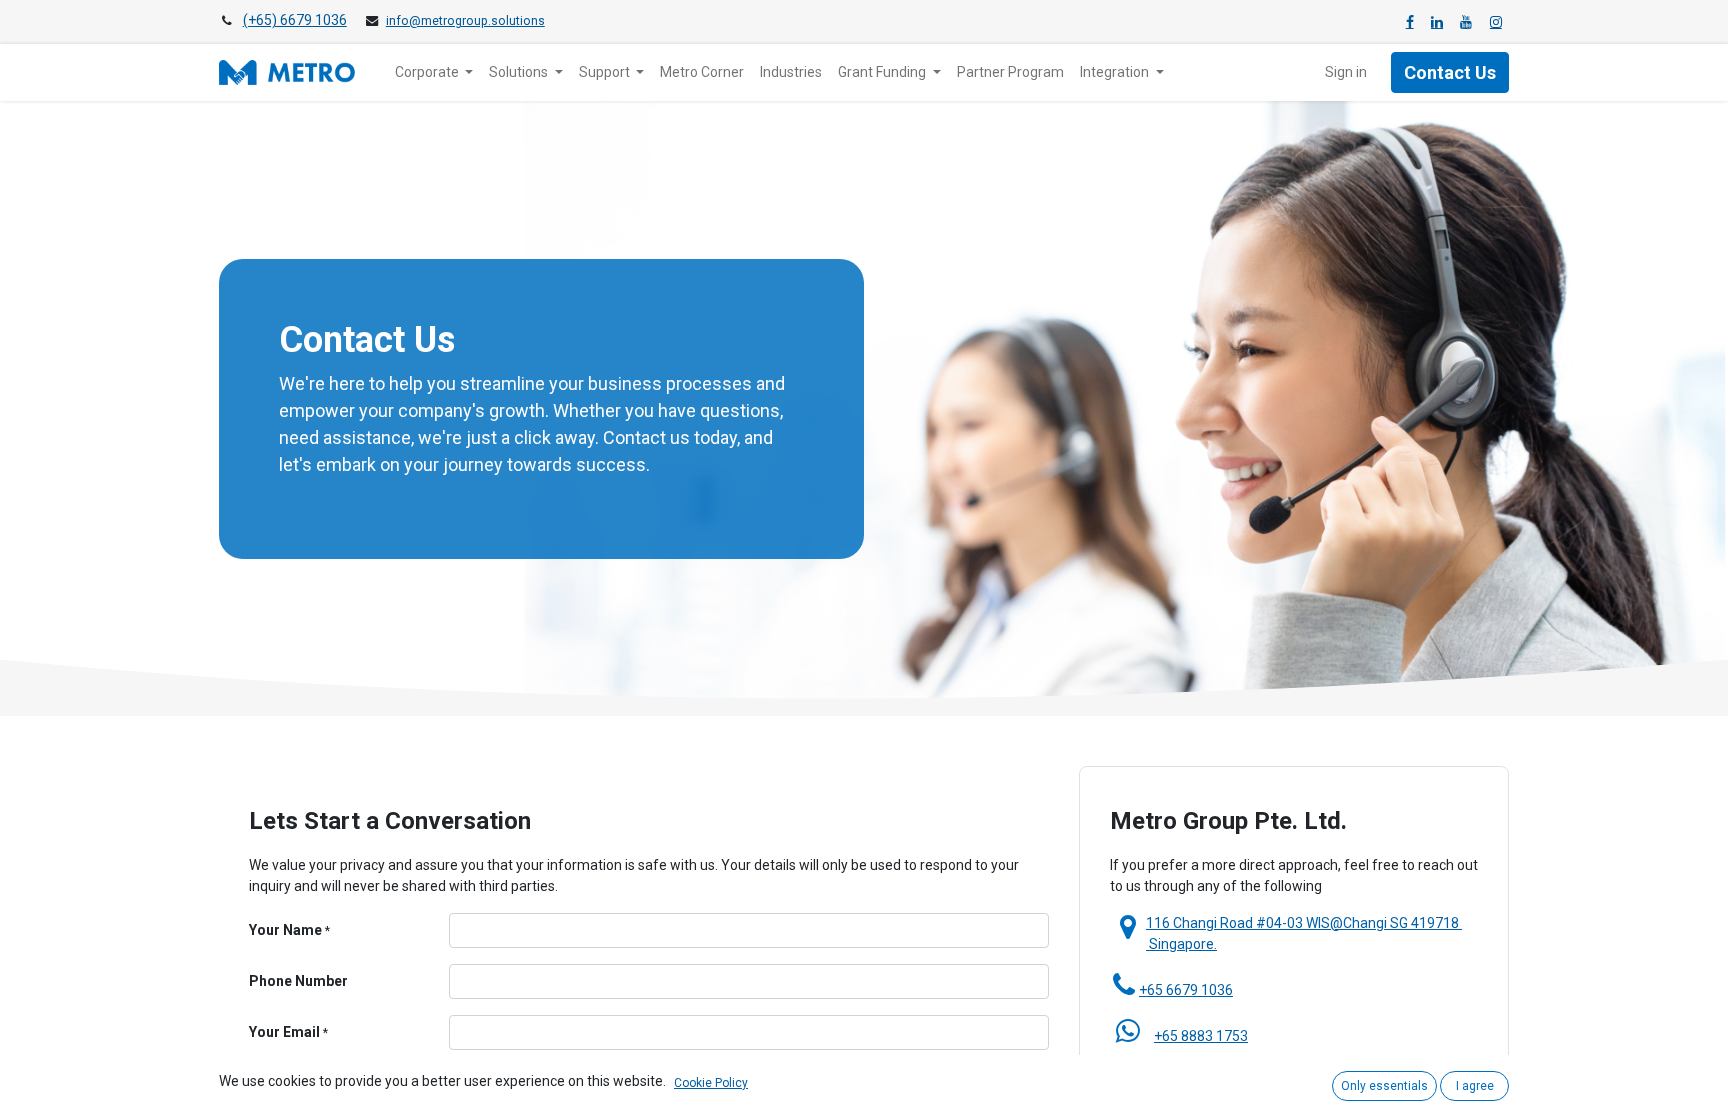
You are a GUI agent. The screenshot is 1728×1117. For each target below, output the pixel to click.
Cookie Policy (711, 1083)
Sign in (1346, 72)
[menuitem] (702, 72)
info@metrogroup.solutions (465, 21)
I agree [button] (1475, 1086)
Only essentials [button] (1384, 1086)
